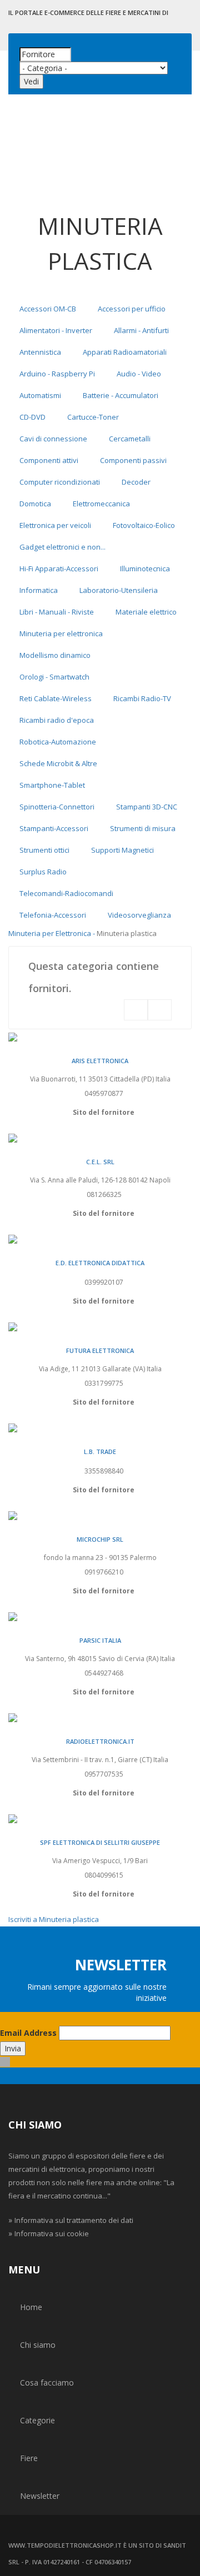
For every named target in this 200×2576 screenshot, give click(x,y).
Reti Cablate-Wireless (56, 698)
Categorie (37, 2420)
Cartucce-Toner (93, 417)
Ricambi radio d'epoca (57, 720)
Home (31, 2307)
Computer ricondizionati (60, 482)
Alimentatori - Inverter (56, 330)
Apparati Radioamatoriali (125, 352)
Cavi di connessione (53, 439)
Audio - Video (139, 374)
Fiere (29, 2458)
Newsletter (40, 2496)
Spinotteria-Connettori (57, 807)
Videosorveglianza (139, 915)
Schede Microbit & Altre (58, 763)
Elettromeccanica (101, 504)
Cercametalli (130, 439)
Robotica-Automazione (58, 742)
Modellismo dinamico (55, 655)
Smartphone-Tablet (52, 785)
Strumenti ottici (44, 850)
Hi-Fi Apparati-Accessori (59, 568)
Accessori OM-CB (48, 309)
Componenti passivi (133, 460)
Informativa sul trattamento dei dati (74, 2220)
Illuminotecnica (145, 568)
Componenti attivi (49, 460)
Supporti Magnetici (122, 850)
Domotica (35, 504)
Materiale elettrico (146, 612)
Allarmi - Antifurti (141, 330)
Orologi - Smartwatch (54, 677)
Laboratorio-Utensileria (119, 590)
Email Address (28, 2033)
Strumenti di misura (143, 828)
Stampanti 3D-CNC (147, 807)
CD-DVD (32, 417)
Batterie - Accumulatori (121, 395)
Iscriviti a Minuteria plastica (54, 1919)
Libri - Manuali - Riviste (57, 612)
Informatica (39, 590)
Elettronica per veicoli (55, 525)
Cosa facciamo (47, 2383)
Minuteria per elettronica (61, 633)
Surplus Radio (43, 872)
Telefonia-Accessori (53, 915)
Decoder (136, 482)
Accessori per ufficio (132, 309)
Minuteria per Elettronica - (52, 933)
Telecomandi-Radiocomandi (66, 893)
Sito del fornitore (104, 1112)
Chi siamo (38, 2345)
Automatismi (40, 395)
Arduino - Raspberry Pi (57, 374)
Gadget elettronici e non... (62, 547)
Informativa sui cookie (52, 2233)
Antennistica (40, 352)
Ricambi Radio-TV (142, 698)
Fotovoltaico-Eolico (144, 525)
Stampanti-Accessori (54, 828)
